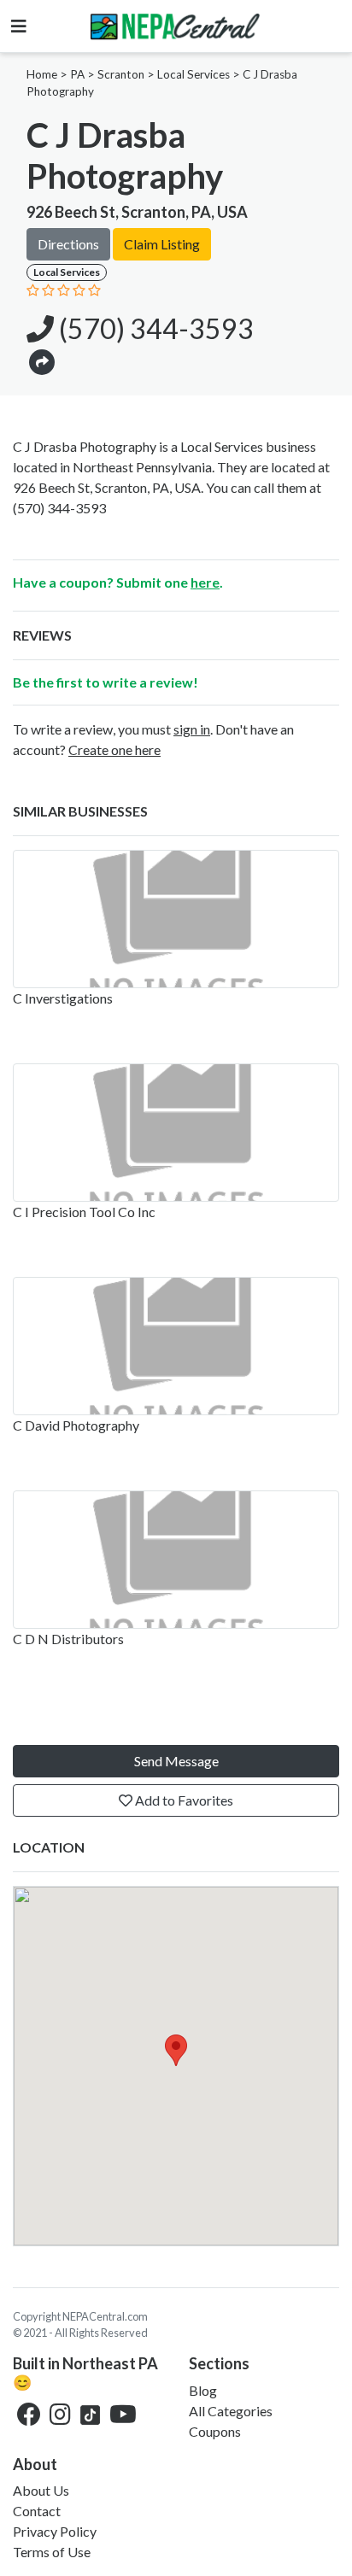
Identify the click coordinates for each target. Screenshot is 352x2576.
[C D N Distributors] (176, 1560)
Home (42, 74)
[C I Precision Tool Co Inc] (176, 1133)
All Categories (231, 2411)
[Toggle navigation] (19, 26)
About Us (41, 2490)
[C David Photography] (176, 1346)
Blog (203, 2390)
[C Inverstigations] (176, 919)
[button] (42, 361)
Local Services (194, 74)
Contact (37, 2511)
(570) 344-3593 (154, 328)
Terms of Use (52, 2552)
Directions (68, 244)
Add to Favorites (183, 1800)
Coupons (215, 2431)
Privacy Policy (55, 2531)
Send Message (176, 1761)
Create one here (114, 749)
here (205, 582)
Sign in (192, 729)
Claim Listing (162, 244)
